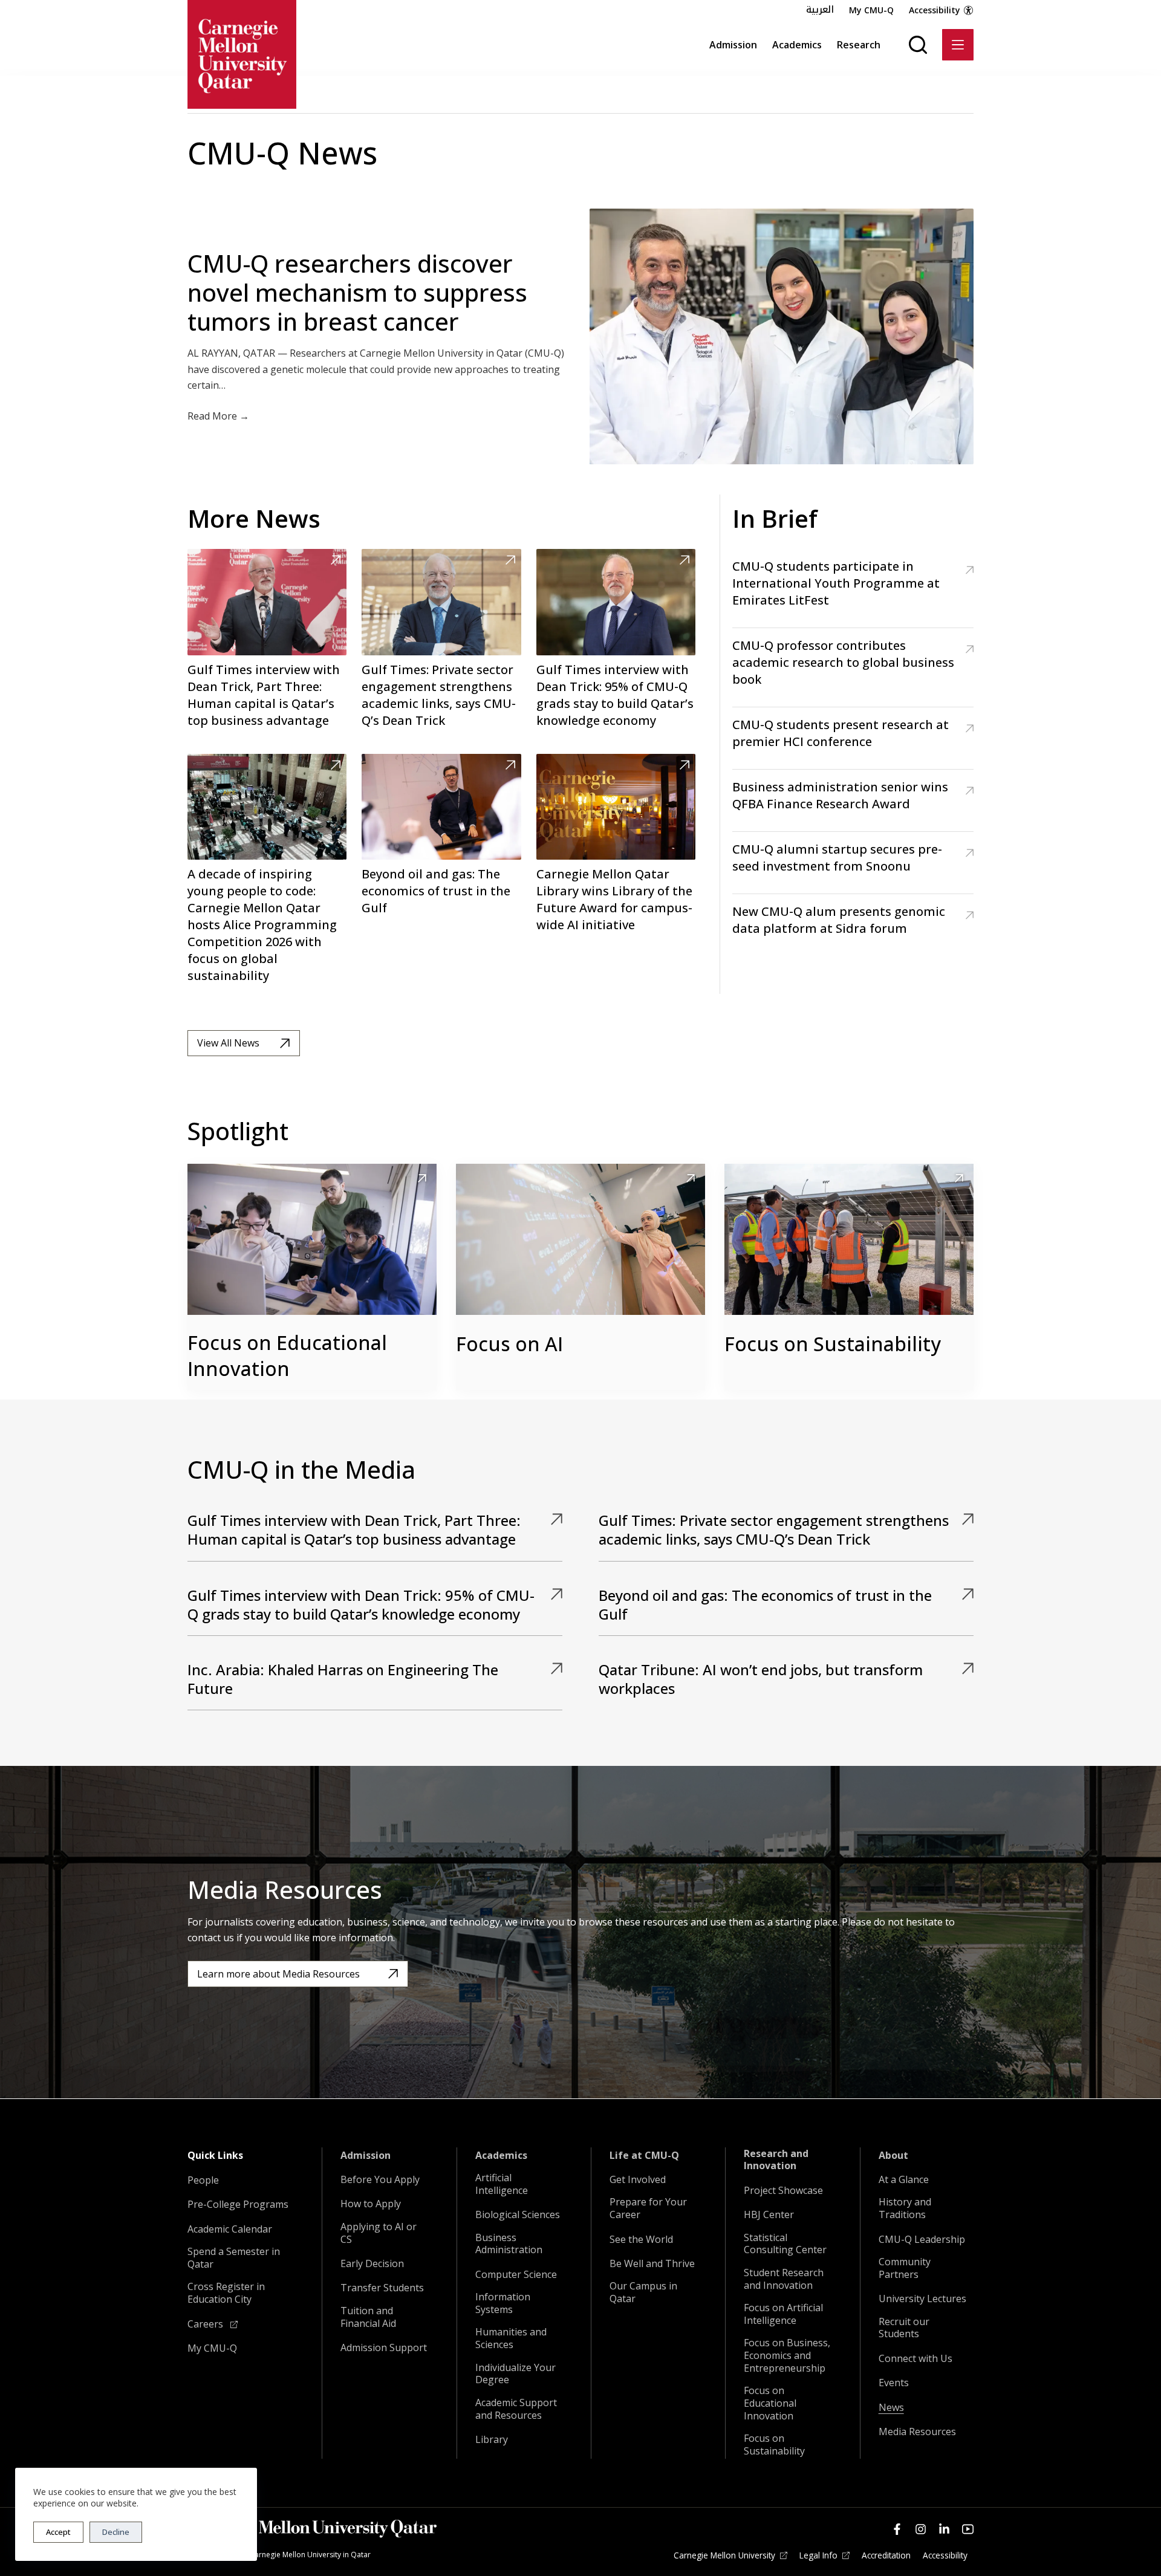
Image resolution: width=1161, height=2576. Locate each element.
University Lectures (922, 2299)
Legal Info (818, 2555)
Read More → (218, 416)
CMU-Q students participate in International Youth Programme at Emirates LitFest (836, 583)
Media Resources (917, 2432)
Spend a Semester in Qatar (234, 2258)
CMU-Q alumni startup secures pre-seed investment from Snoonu (837, 858)
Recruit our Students (904, 2328)
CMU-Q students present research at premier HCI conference (841, 733)
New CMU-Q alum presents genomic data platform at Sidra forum (839, 920)
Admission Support (384, 2348)
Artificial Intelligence (502, 2184)
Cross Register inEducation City (226, 2293)
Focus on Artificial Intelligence (783, 2314)
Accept (58, 2532)
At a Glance (904, 2180)
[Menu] (958, 45)
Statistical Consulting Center (785, 2244)
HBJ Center (769, 2215)
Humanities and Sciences (511, 2338)
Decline (116, 2532)
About (893, 2156)
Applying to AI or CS (379, 2233)
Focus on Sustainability (833, 1344)
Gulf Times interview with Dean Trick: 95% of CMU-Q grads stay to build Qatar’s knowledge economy (615, 695)
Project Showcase (783, 2191)
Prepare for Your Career (648, 2208)
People (203, 2180)
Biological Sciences (518, 2215)
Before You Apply (380, 2180)
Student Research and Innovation (784, 2279)
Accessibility (935, 10)
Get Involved (638, 2180)
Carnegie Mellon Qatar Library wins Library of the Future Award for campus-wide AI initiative (614, 899)
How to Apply (371, 2204)
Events (894, 2383)
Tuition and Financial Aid (368, 2317)
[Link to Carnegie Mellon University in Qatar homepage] (242, 54)
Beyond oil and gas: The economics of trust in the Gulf (436, 891)
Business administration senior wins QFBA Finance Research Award (840, 795)
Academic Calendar (230, 2229)
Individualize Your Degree (515, 2374)
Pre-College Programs (238, 2205)
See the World (641, 2240)
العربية (820, 10)
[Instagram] (921, 2529)
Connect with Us (915, 2359)
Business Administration (509, 2244)
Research (859, 45)
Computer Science (516, 2275)
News (891, 2408)
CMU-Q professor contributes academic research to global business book (843, 662)
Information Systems (503, 2303)
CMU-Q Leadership (922, 2240)
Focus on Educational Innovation (287, 1355)
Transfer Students (382, 2288)
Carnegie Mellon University (724, 2555)
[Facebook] (897, 2529)
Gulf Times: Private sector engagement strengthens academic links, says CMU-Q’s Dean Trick (439, 695)
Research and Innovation (776, 2160)
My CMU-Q (871, 10)
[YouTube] (968, 2529)
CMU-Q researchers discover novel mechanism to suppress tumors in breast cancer (357, 292)
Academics (797, 45)
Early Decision (372, 2264)
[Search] (918, 45)
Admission (733, 45)
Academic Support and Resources (516, 2409)
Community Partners (905, 2268)
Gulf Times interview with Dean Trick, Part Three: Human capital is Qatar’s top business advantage (264, 695)
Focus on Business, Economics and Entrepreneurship (787, 2355)
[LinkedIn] (944, 2529)
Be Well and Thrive (652, 2264)
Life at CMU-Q (644, 2156)
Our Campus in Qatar (643, 2292)
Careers (207, 2324)
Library (492, 2440)
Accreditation (886, 2555)
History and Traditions (905, 2208)
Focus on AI (509, 1344)
